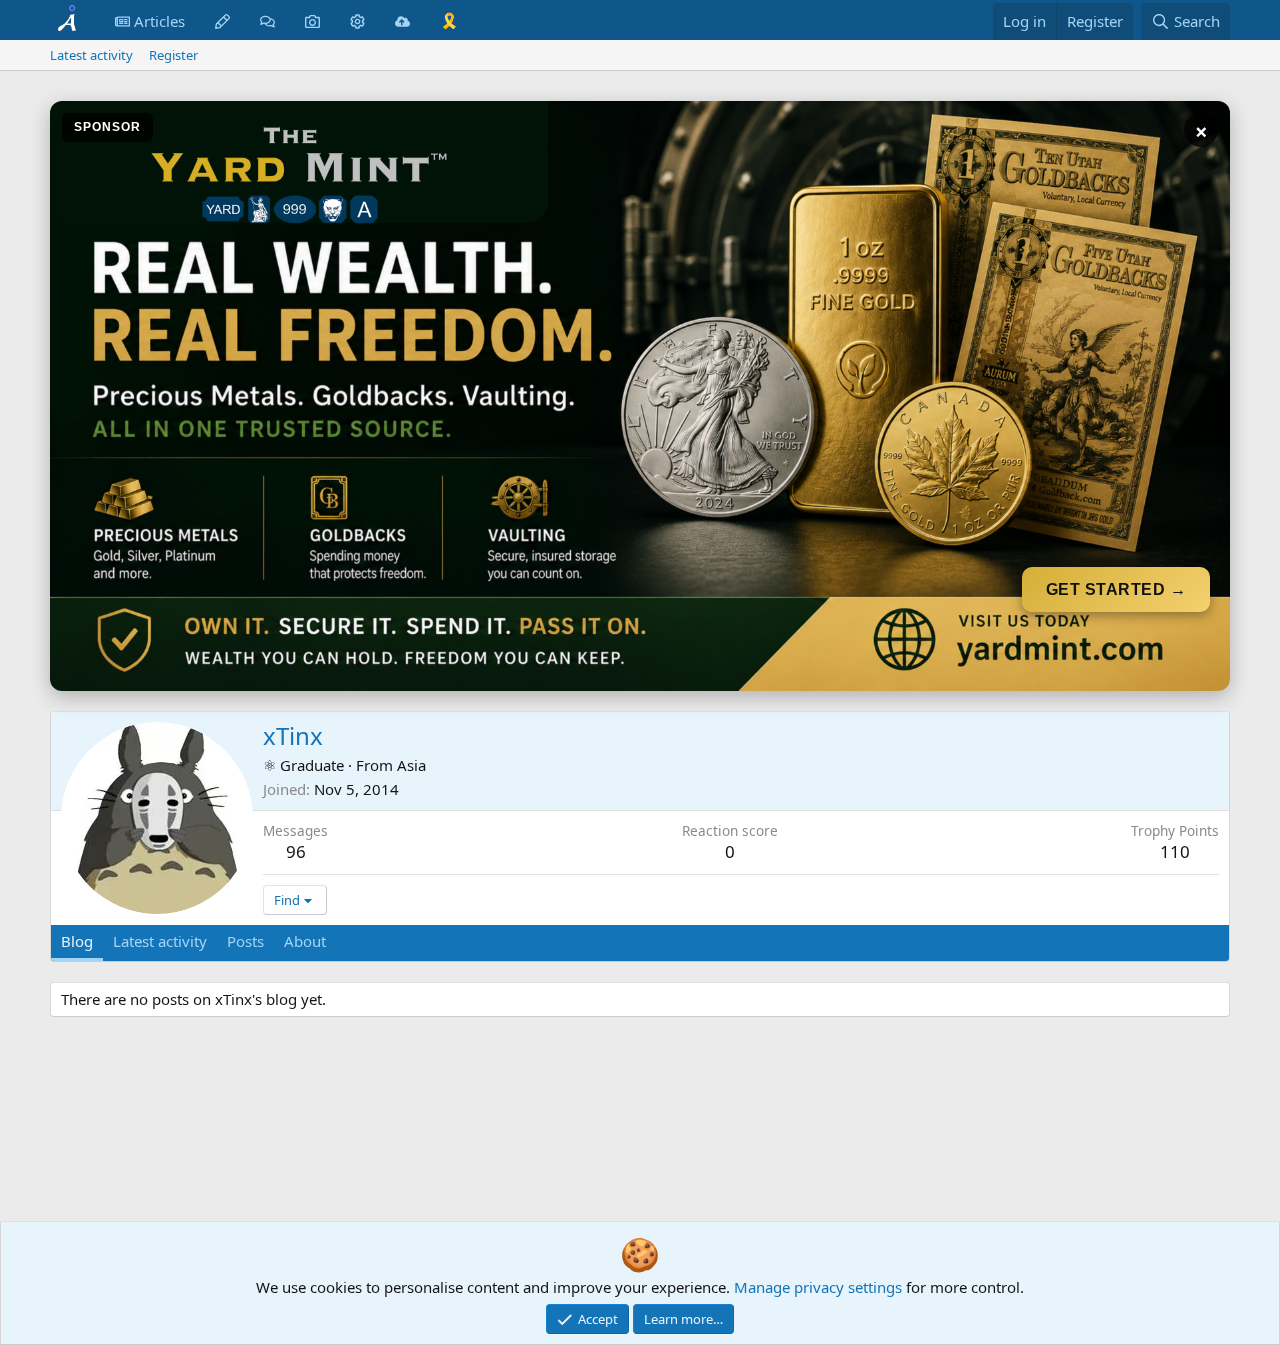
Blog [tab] (77, 941)
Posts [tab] (245, 941)
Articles (157, 21)
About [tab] (305, 941)
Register (173, 55)
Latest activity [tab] (160, 941)
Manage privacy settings (818, 1287)
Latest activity (91, 55)
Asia (411, 765)
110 (1175, 851)
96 (296, 851)
